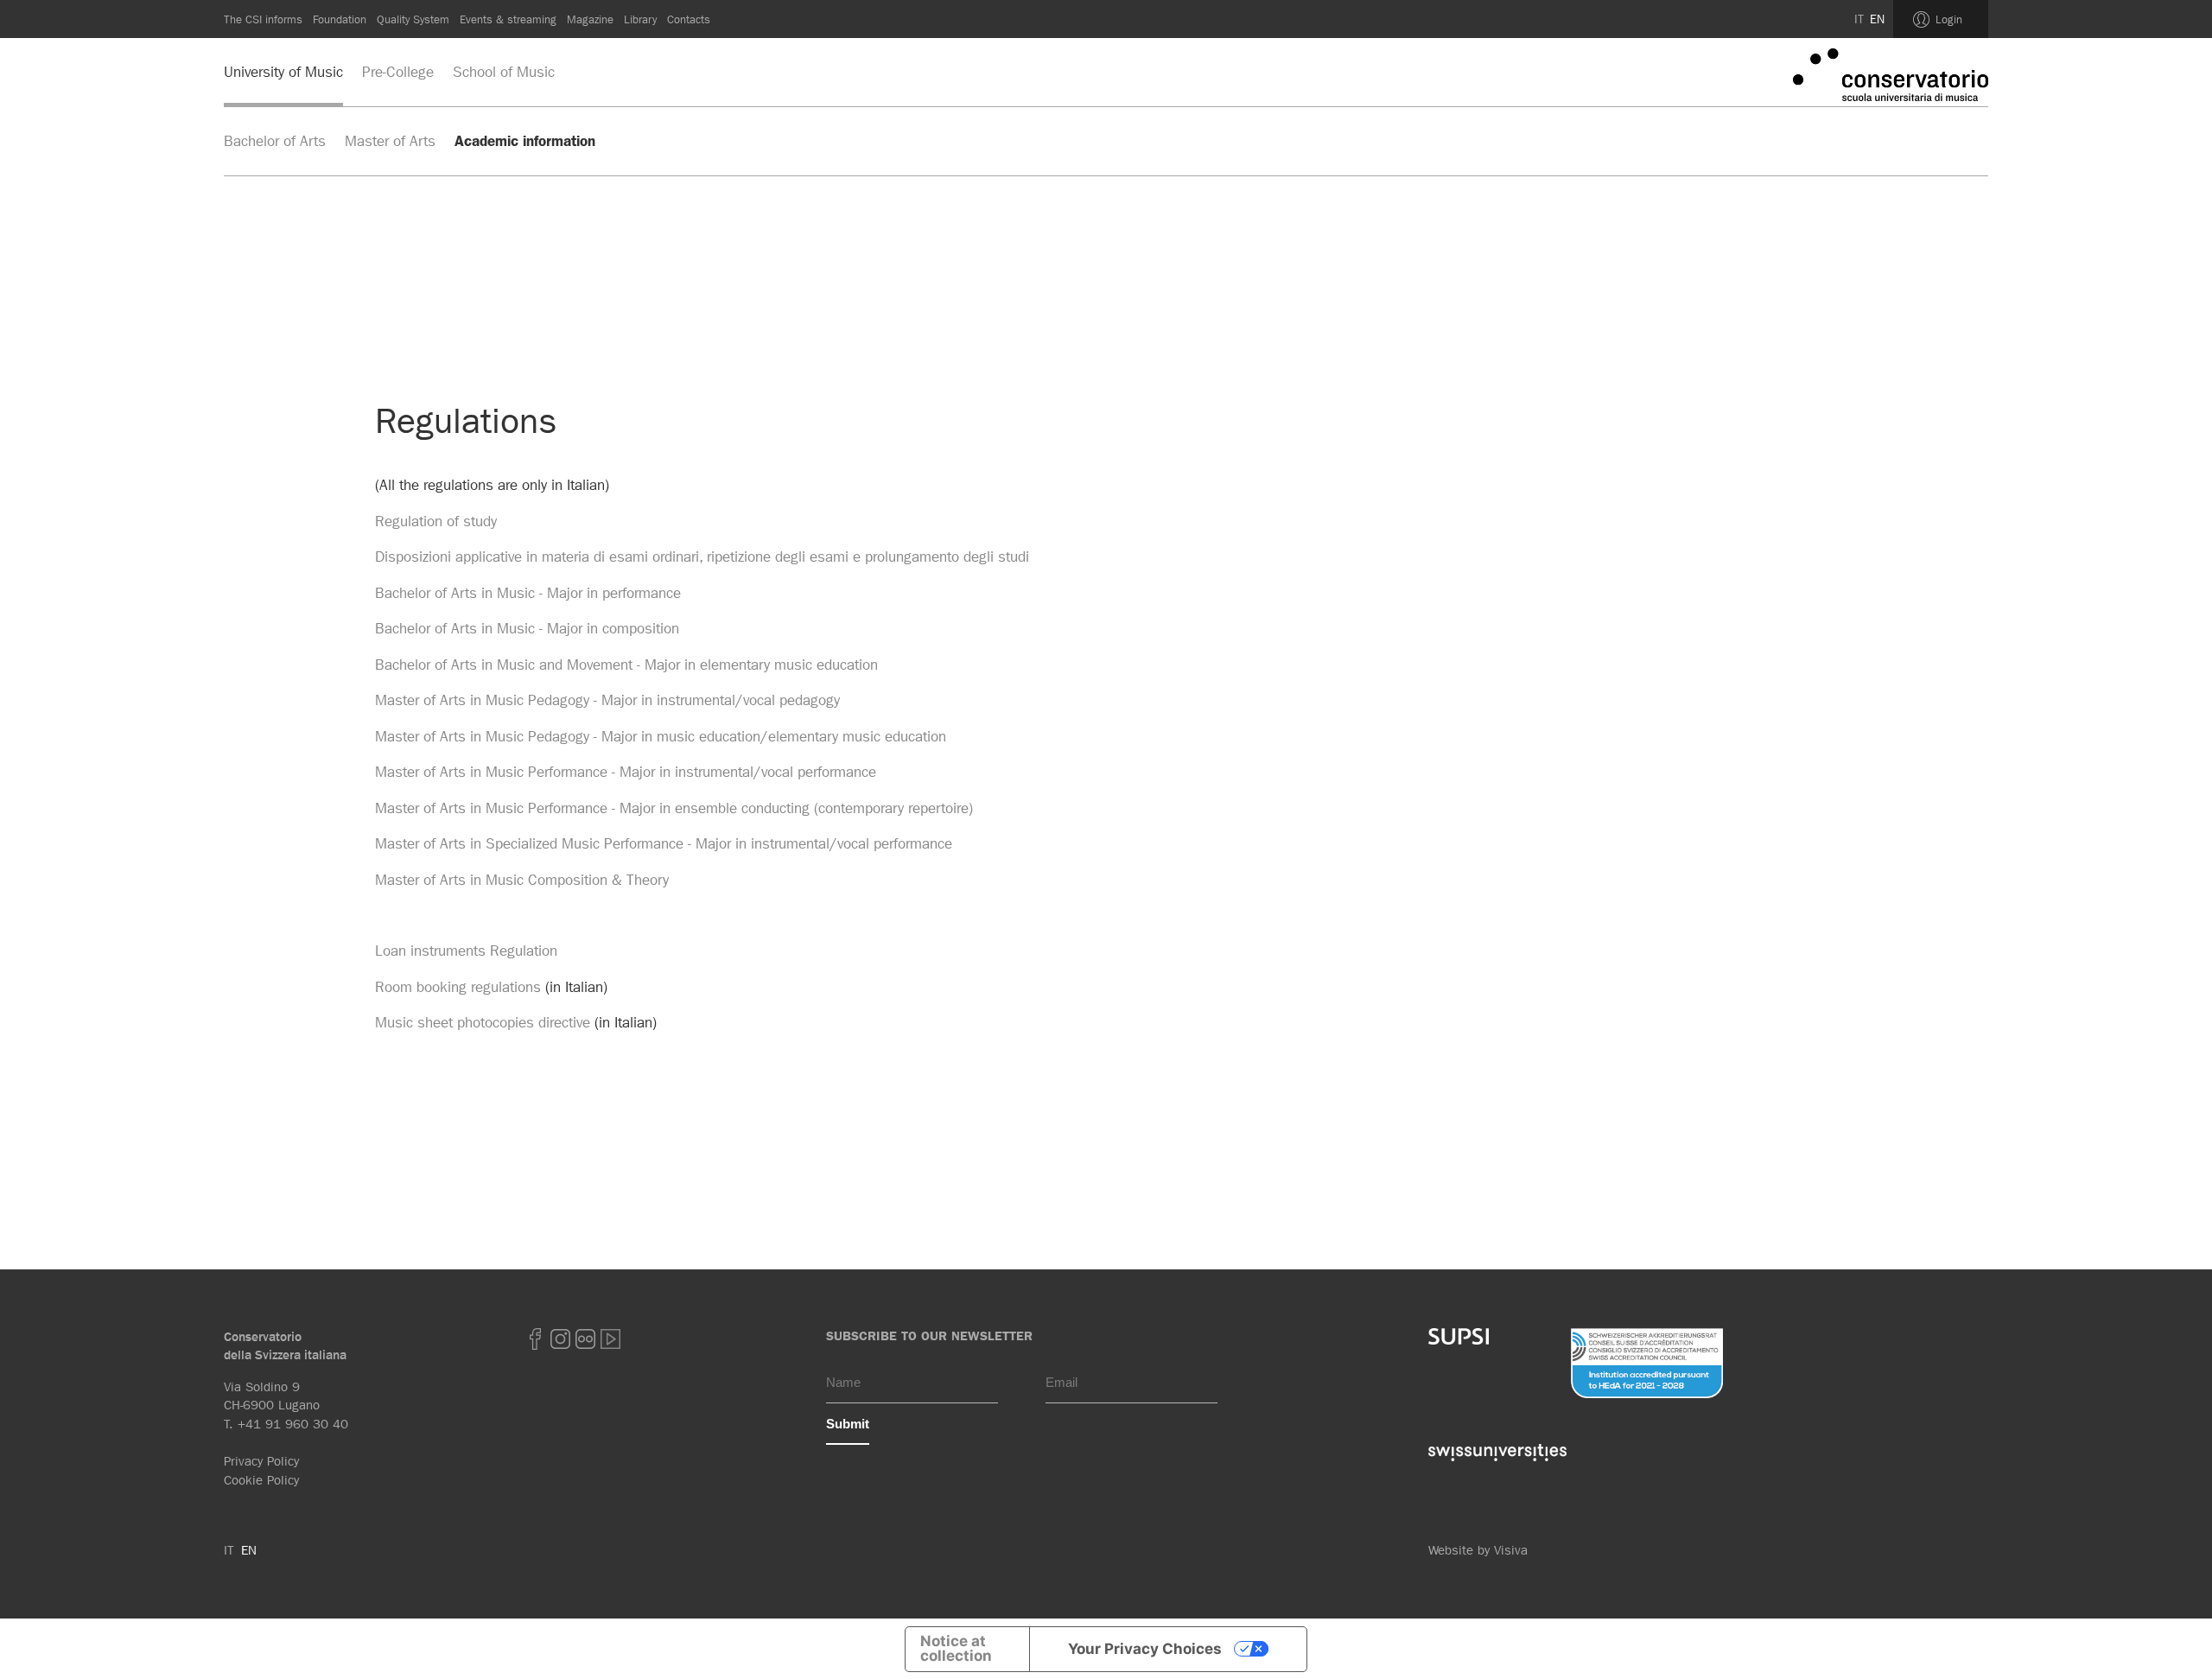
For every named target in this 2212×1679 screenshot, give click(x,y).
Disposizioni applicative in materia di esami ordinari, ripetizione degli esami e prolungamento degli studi (702, 556)
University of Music (283, 72)
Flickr (586, 1339)
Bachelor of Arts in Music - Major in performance (528, 593)
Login (1949, 19)
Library (640, 19)
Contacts (689, 19)
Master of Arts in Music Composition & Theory (522, 880)
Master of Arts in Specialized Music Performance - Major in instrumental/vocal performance (664, 843)
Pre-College (398, 72)
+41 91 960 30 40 (293, 1424)
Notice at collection (956, 1648)
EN (1877, 19)
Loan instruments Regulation (466, 951)
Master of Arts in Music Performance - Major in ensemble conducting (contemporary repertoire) (674, 808)
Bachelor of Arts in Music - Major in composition (527, 628)
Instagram (561, 1339)
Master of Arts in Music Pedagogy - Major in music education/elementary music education (661, 736)
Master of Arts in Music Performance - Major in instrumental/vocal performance (626, 772)
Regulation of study (436, 521)
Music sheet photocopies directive (483, 1022)
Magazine (590, 19)
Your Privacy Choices (1145, 1649)
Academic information (525, 141)
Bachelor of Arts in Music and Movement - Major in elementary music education (626, 665)
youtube (611, 1339)
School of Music (504, 72)
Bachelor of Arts (275, 141)
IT (1859, 19)
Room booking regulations (458, 987)
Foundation (340, 19)
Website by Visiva (1478, 1550)
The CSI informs (263, 19)
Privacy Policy (261, 1461)
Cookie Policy (261, 1480)
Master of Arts (390, 141)
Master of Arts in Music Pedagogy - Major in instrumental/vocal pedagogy (607, 700)
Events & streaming (508, 19)
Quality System (413, 19)
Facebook (536, 1339)
